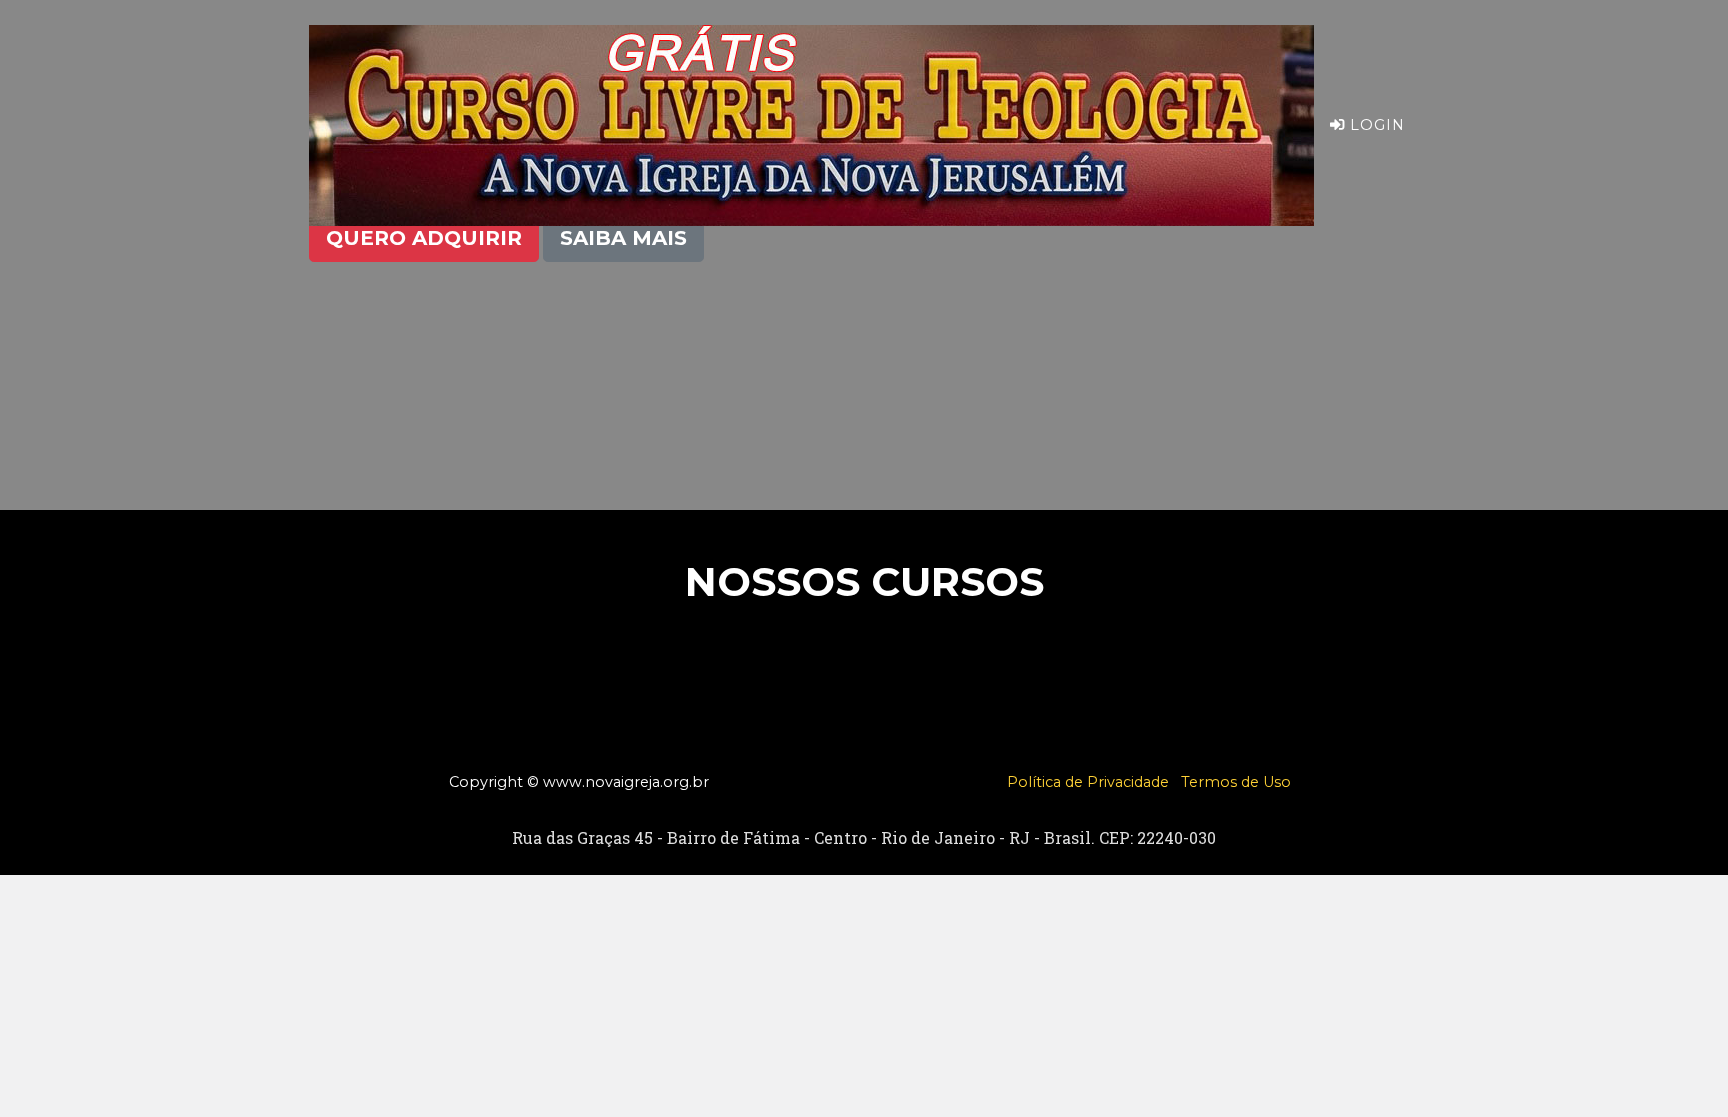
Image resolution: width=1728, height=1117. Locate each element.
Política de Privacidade (1088, 782)
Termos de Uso (1236, 782)
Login (1375, 125)
